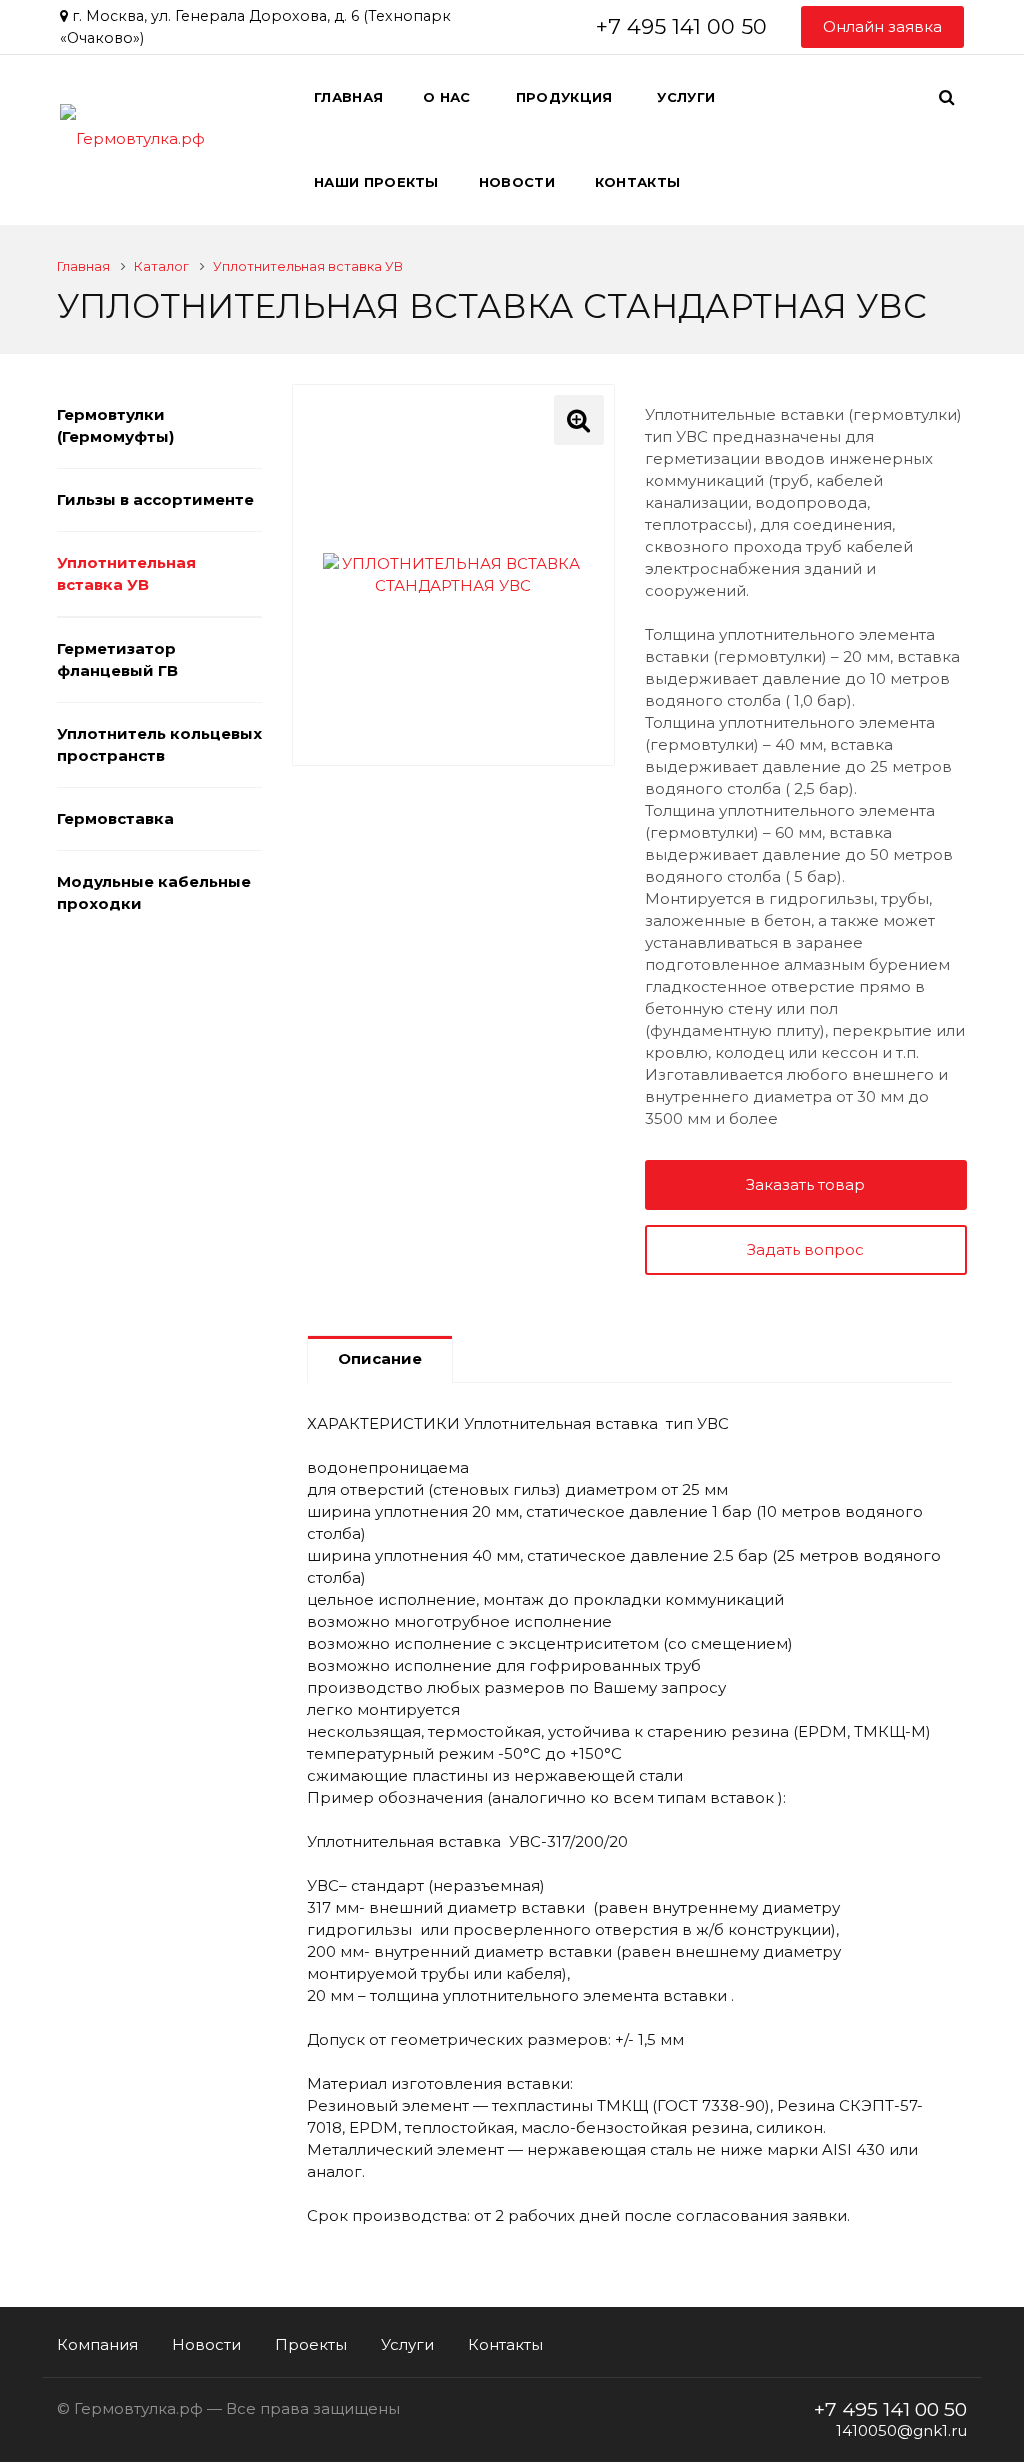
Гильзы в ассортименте (155, 499)
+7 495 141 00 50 (681, 26)
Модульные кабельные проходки (154, 892)
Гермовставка (115, 818)
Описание (380, 1358)
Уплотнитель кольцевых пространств (159, 744)
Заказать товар (805, 1184)
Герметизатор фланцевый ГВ (117, 659)
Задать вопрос (805, 1249)
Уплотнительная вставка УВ (126, 573)
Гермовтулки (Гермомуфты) (115, 425)
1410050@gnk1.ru (901, 2430)
